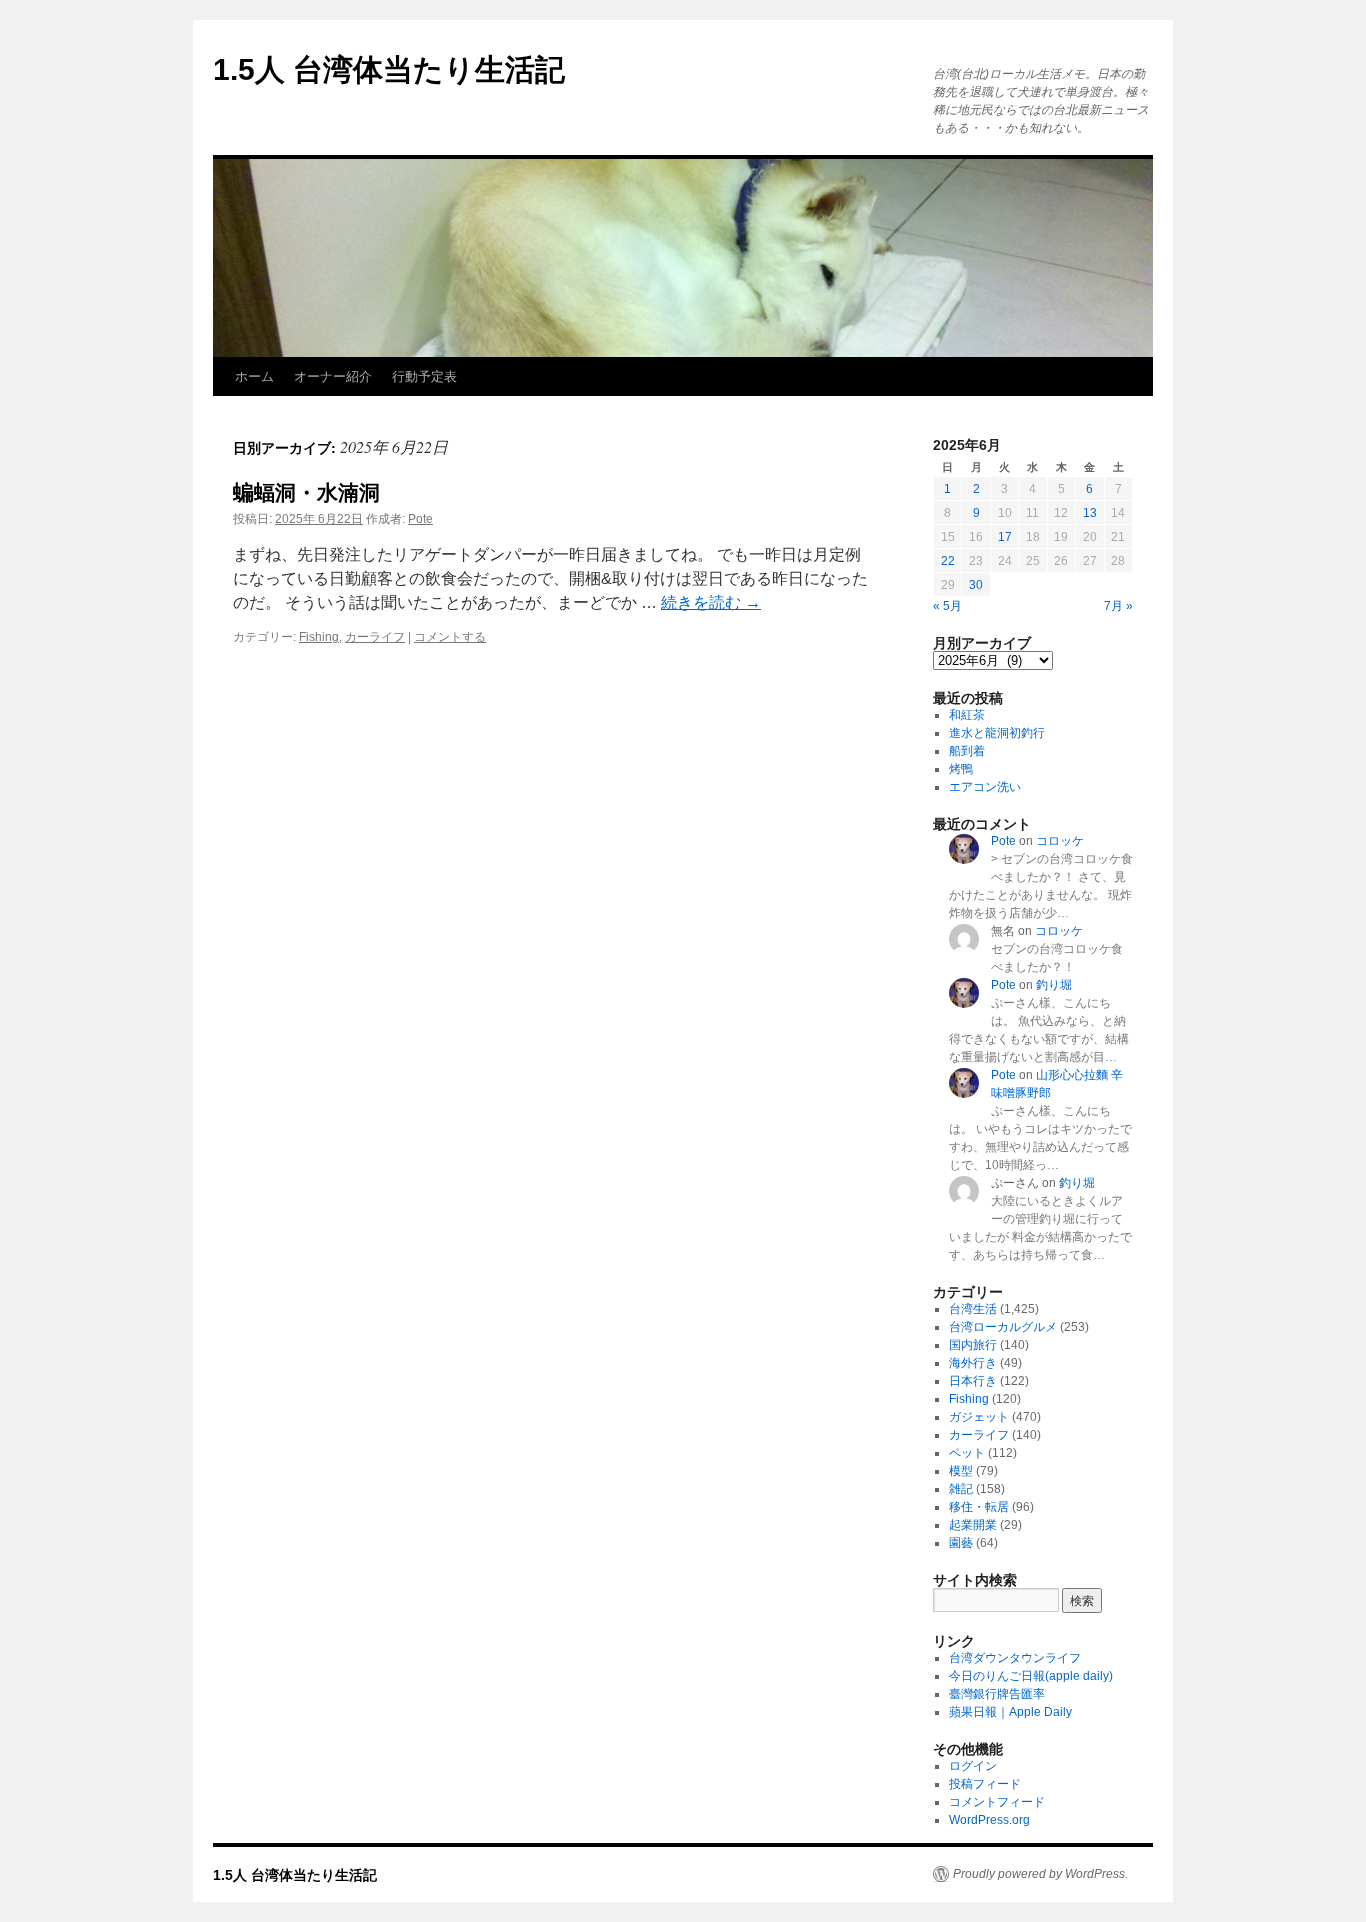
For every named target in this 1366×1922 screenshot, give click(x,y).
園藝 (961, 1543)
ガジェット (979, 1417)
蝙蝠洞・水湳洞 (306, 492)
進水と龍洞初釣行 (997, 733)
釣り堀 (1054, 985)
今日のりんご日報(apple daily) (1031, 1676)
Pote (420, 519)
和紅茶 (967, 715)
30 (976, 585)
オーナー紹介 (333, 376)
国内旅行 (973, 1345)
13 (1090, 513)
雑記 (961, 1489)
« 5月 (947, 606)
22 (948, 561)
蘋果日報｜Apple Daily (1010, 1712)
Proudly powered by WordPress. (1040, 1874)
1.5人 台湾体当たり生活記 (389, 69)
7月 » (1118, 606)
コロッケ (1060, 841)
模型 (961, 1471)
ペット (967, 1453)
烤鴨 (961, 769)
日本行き (973, 1381)
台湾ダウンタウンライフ (1015, 1658)
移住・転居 (979, 1507)
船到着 (967, 751)
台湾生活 (973, 1309)
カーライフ (375, 637)
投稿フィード (985, 1784)
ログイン (973, 1766)
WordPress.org (989, 1820)
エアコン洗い (985, 787)
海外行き (973, 1363)
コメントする (450, 637)
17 (1005, 537)
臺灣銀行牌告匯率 (997, 1694)
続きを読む (711, 602)
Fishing (319, 637)
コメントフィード (997, 1802)
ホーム (254, 376)
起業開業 (973, 1525)
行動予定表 (424, 376)
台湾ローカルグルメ (1003, 1327)
